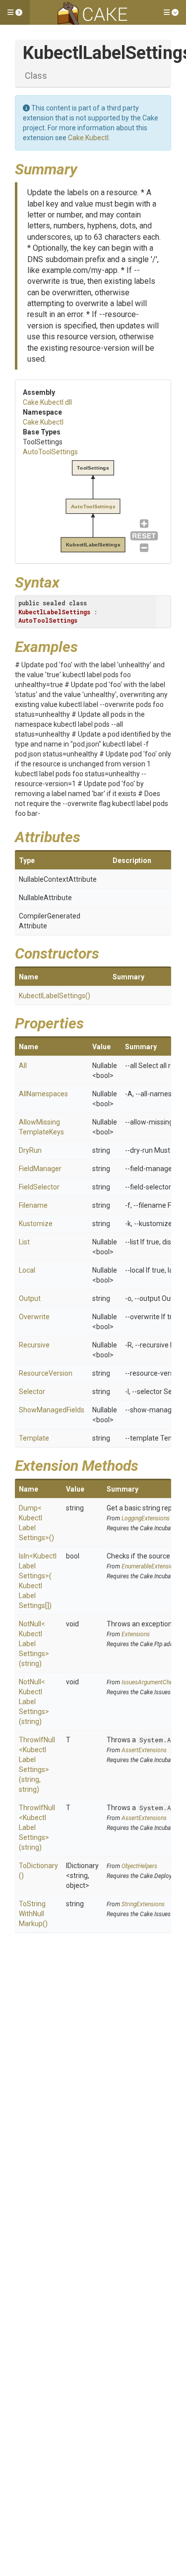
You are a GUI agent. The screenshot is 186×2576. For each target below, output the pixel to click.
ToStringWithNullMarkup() (33, 1914)
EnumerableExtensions (151, 1566)
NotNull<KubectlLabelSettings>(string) (34, 1644)
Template (34, 1438)
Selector (32, 1392)
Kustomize (36, 1224)
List (24, 1242)
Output (30, 1298)
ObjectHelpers (139, 1866)
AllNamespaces (43, 1094)
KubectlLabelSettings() (55, 996)
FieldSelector (39, 1187)
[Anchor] (85, 168)
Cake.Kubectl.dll (47, 402)
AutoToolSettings (50, 452)
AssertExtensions (144, 1750)
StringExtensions (143, 1904)
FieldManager (40, 1169)
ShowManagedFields (52, 1410)
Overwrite (34, 1317)
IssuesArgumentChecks (152, 1682)
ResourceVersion (46, 1373)
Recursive (34, 1345)
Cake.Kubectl (88, 138)
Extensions (136, 1634)
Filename (33, 1205)
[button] (15, 12)
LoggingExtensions (146, 1518)
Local (27, 1270)
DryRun (30, 1150)
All (23, 1066)
